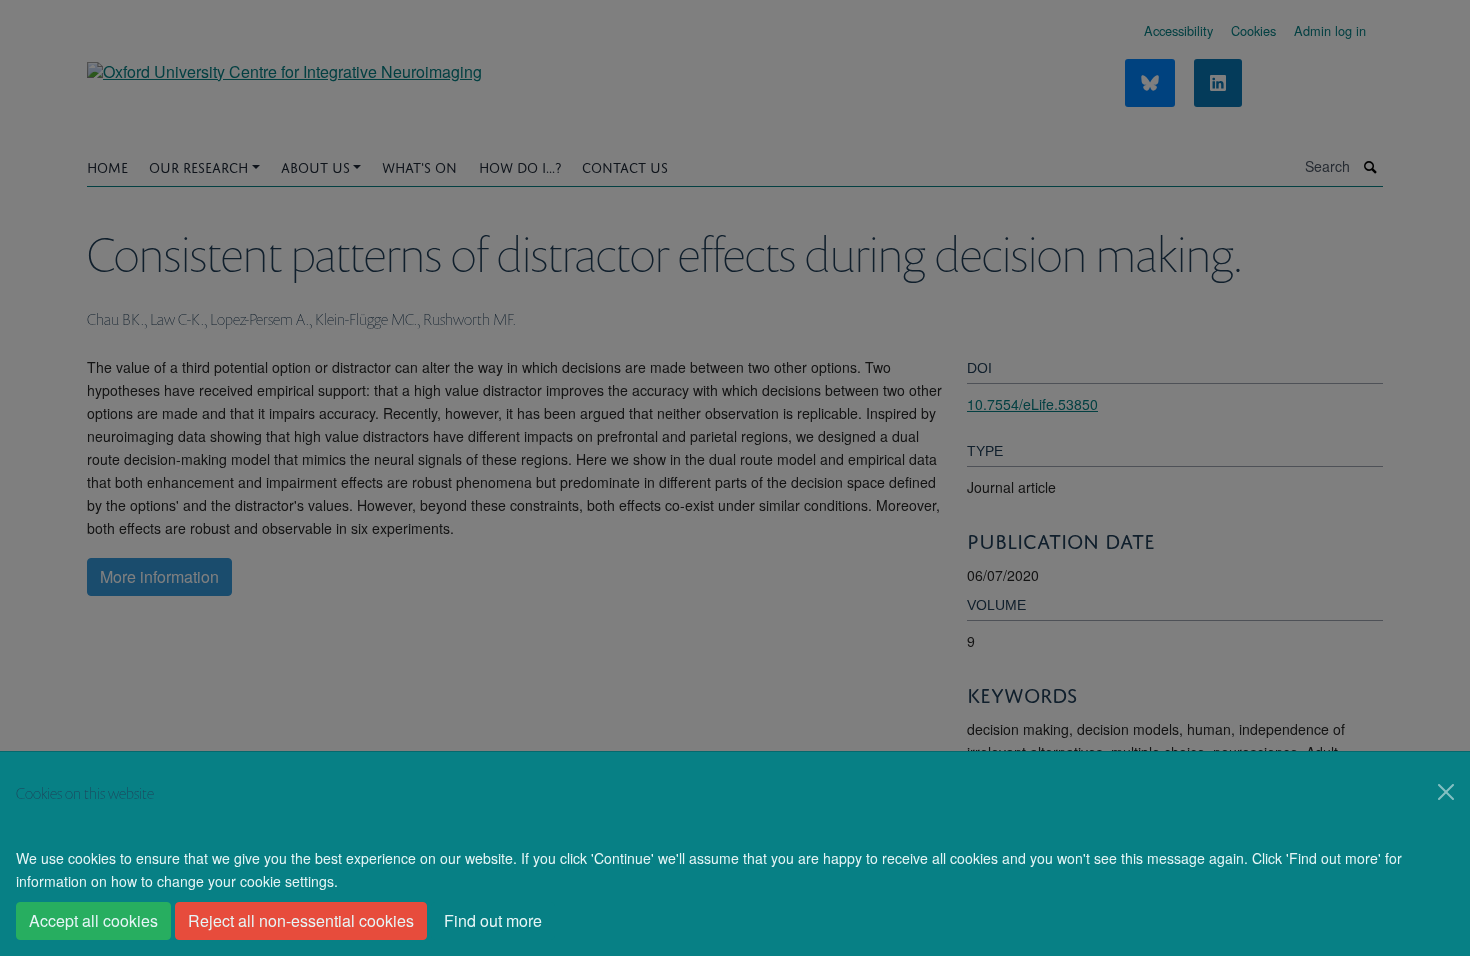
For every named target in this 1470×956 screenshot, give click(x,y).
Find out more (493, 920)
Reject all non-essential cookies (301, 920)
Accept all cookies (93, 920)
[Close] (1446, 792)
